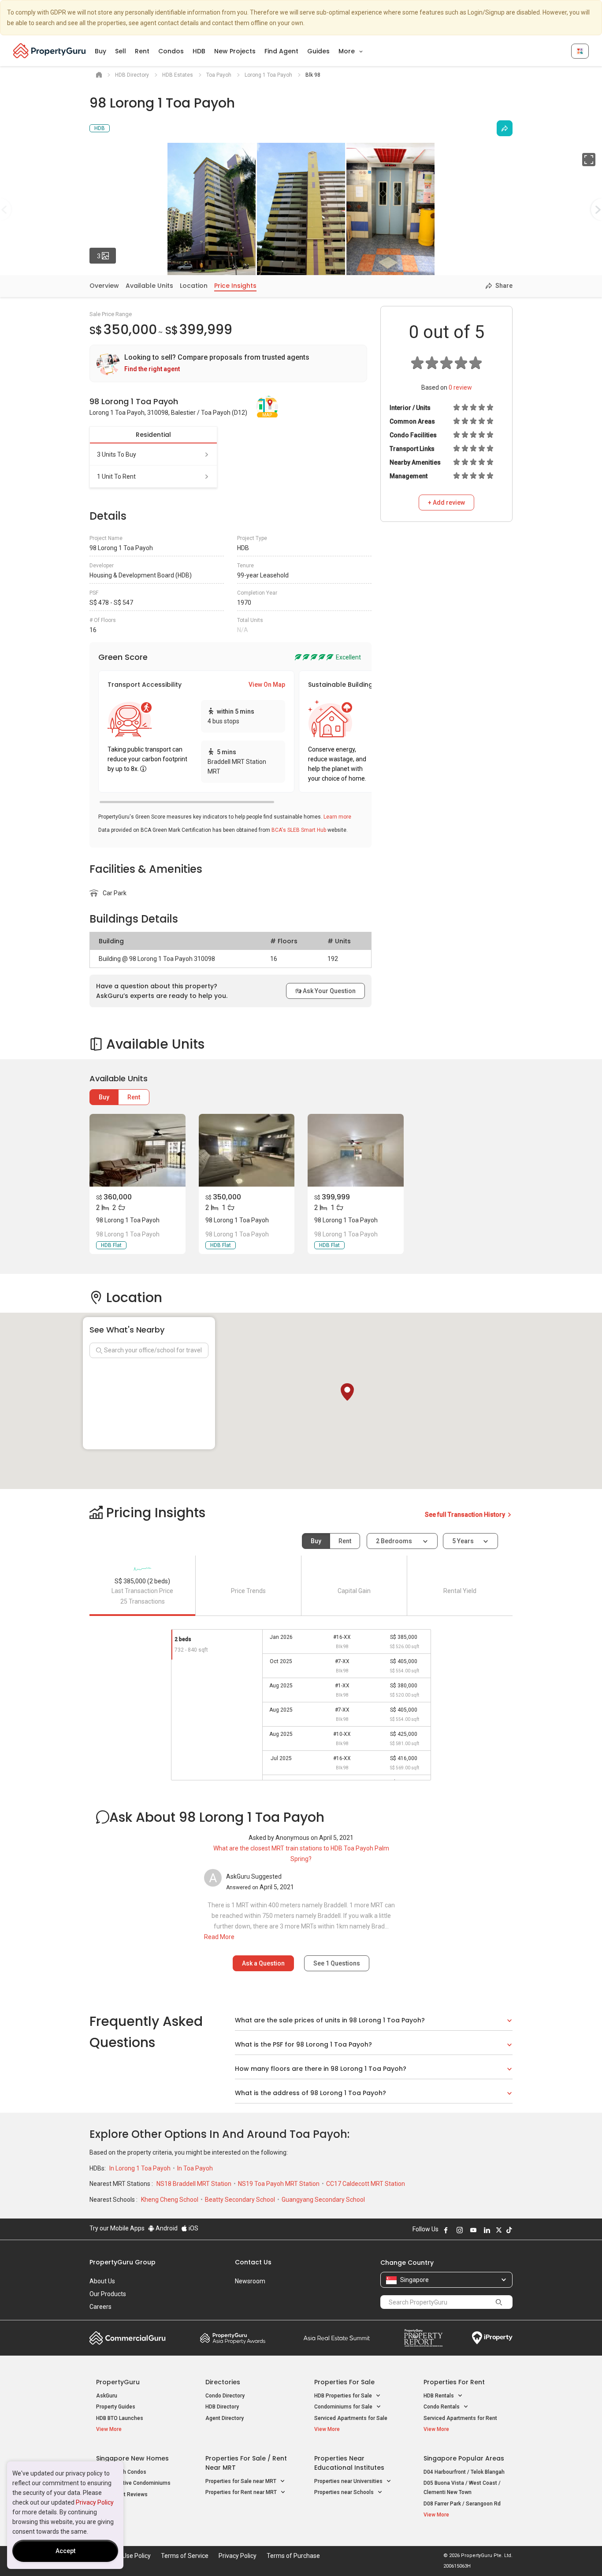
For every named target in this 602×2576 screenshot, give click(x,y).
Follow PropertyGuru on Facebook (446, 2230)
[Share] (505, 128)
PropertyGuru (118, 2382)
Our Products (108, 2294)
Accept (65, 2551)
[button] (347, 1392)
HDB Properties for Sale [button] (344, 2396)
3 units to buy (117, 454)
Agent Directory (225, 2418)
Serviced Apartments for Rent (460, 2418)
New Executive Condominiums (133, 2483)
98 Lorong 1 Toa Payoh (128, 1220)
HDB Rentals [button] (439, 2396)
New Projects (235, 51)
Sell (121, 51)
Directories (223, 2382)
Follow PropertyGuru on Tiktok (509, 2230)
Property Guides (116, 2407)
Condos (171, 51)
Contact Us (253, 2262)
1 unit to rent (116, 476)
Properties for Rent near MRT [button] (242, 2492)
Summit (337, 2338)
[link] (228, 363)
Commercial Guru (128, 2338)
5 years (463, 1541)
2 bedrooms (395, 1541)
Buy (100, 51)
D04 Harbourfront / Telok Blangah (464, 2472)
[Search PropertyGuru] (499, 2302)
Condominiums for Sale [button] (344, 2407)
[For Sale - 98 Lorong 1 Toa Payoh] (137, 1150)
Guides (318, 51)
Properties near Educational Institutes (349, 2463)
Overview (104, 286)
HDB (199, 51)
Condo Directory (225, 2396)
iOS (193, 2228)
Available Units (149, 286)
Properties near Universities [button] (349, 2481)
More (347, 51)
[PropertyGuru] (50, 51)
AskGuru (107, 2396)
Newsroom (250, 2281)
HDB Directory (222, 2407)
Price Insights (235, 286)
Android (166, 2228)
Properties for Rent (454, 2382)
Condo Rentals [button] (442, 2407)
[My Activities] (580, 51)
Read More (219, 1937)
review (460, 387)
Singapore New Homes (132, 2458)
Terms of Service (185, 2556)
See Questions (337, 1963)
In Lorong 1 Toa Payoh (141, 2168)
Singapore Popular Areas (464, 2458)
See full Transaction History (466, 1515)
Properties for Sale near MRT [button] (242, 2481)
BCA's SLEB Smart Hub (299, 830)
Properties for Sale (344, 2382)
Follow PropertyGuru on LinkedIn (487, 2230)
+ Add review (446, 503)
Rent (142, 51)
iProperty (492, 2338)
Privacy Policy (95, 2502)
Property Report (423, 2338)
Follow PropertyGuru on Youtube (473, 2230)
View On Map (267, 685)
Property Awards (233, 2338)
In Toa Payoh (195, 2168)
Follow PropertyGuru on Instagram (460, 2230)
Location (194, 286)
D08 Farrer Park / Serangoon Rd (462, 2504)
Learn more (337, 817)
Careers (100, 2307)
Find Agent (281, 51)
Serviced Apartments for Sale (351, 2418)
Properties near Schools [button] (345, 2492)
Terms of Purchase (293, 2556)
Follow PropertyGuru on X (499, 2230)
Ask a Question (263, 1963)
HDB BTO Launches (120, 2418)
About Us (102, 2281)
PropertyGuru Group (123, 2262)
